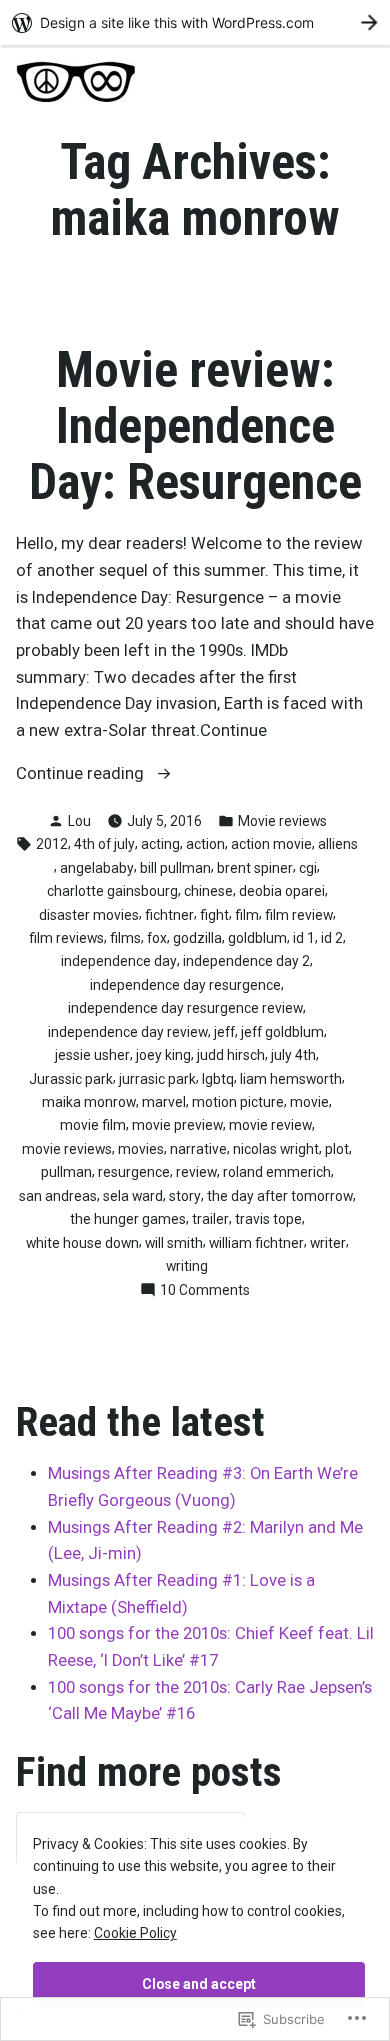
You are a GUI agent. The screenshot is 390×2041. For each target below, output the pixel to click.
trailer (210, 1219)
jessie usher (92, 1055)
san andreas (58, 1196)
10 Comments (205, 1291)
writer (328, 1243)
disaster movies (89, 915)
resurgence (134, 1172)
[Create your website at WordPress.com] (195, 22)
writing (187, 1266)
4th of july (104, 844)
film (247, 915)
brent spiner (255, 868)
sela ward (133, 1196)
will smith (174, 1243)
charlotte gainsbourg (112, 891)
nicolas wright (276, 1149)
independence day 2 (246, 961)
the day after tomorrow (280, 1196)
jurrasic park (157, 1079)
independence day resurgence (185, 985)
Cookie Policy (135, 1933)
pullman (66, 1172)
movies (141, 1149)
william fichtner (256, 1243)
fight (214, 915)
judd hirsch (231, 1055)
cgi (308, 868)
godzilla (197, 938)
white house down (82, 1243)
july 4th (293, 1055)
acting (160, 844)
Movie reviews (282, 821)
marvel (164, 1102)
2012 (52, 844)
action (205, 844)
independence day (119, 961)
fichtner (169, 915)
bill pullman (175, 868)
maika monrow (89, 1102)
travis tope (268, 1219)
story (185, 1196)
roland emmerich (277, 1172)
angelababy (97, 868)
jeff (224, 1032)
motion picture (238, 1102)
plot (337, 1149)
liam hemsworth (291, 1079)
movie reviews (67, 1149)
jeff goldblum (282, 1032)
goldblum (257, 938)
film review (299, 915)
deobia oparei (282, 891)
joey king (163, 1055)
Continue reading (82, 775)
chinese (208, 891)
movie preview (177, 1125)
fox (157, 938)
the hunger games (128, 1219)
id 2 (332, 938)
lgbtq (218, 1079)
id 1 (304, 938)
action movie (271, 844)
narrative (198, 1149)
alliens (338, 844)
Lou (79, 821)
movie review (270, 1125)
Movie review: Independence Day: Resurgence (195, 426)
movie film (93, 1125)
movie (309, 1102)
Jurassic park (71, 1079)
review (196, 1172)
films (125, 938)
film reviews (66, 938)
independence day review (128, 1032)
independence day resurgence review (185, 1008)
